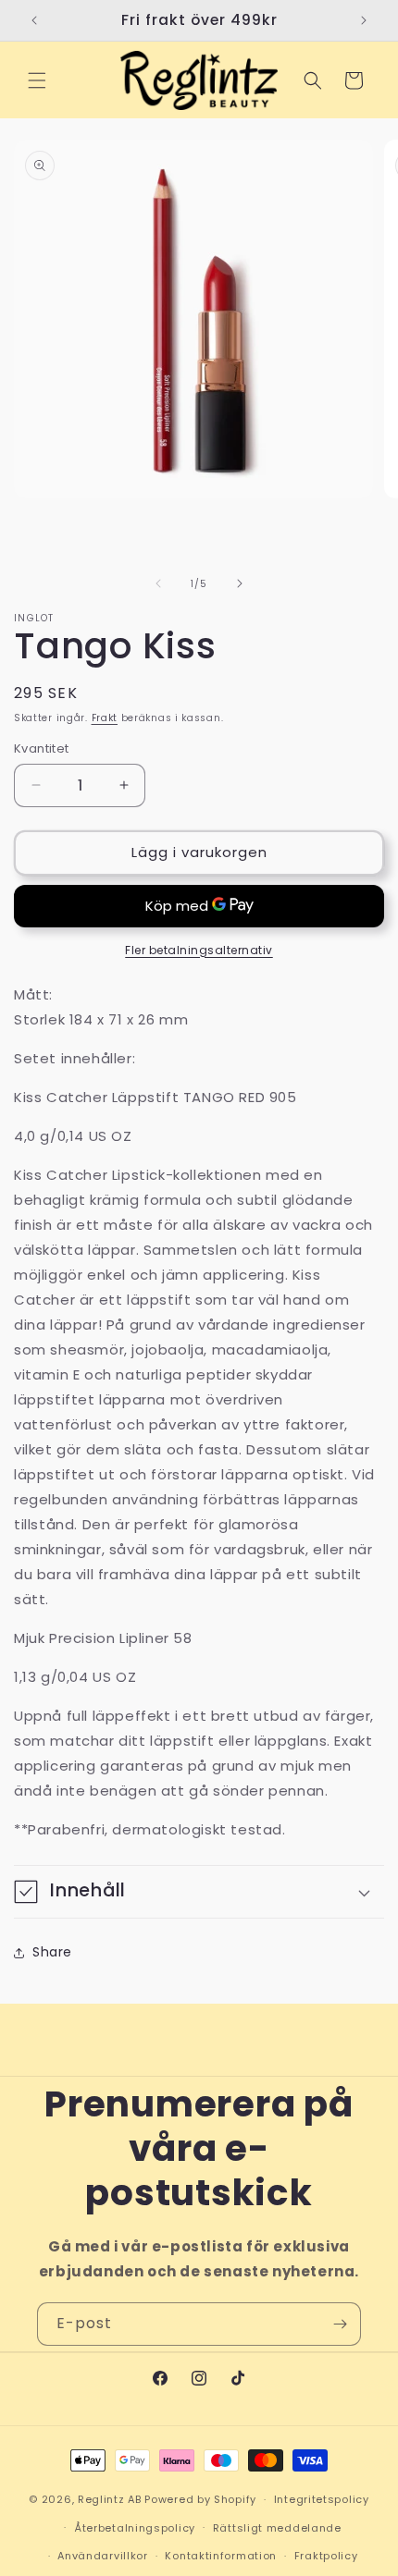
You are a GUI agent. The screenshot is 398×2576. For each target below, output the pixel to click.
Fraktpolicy (326, 2556)
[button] (37, 80)
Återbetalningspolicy (135, 2528)
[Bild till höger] (240, 583)
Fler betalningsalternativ (199, 950)
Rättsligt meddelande (277, 2528)
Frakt (105, 718)
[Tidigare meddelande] (34, 20)
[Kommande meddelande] (364, 20)
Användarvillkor (103, 2556)
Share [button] (52, 1952)
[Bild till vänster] (158, 583)
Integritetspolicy (322, 2499)
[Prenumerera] (340, 2324)
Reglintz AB (110, 2499)
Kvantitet (42, 748)
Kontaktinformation (221, 2556)
